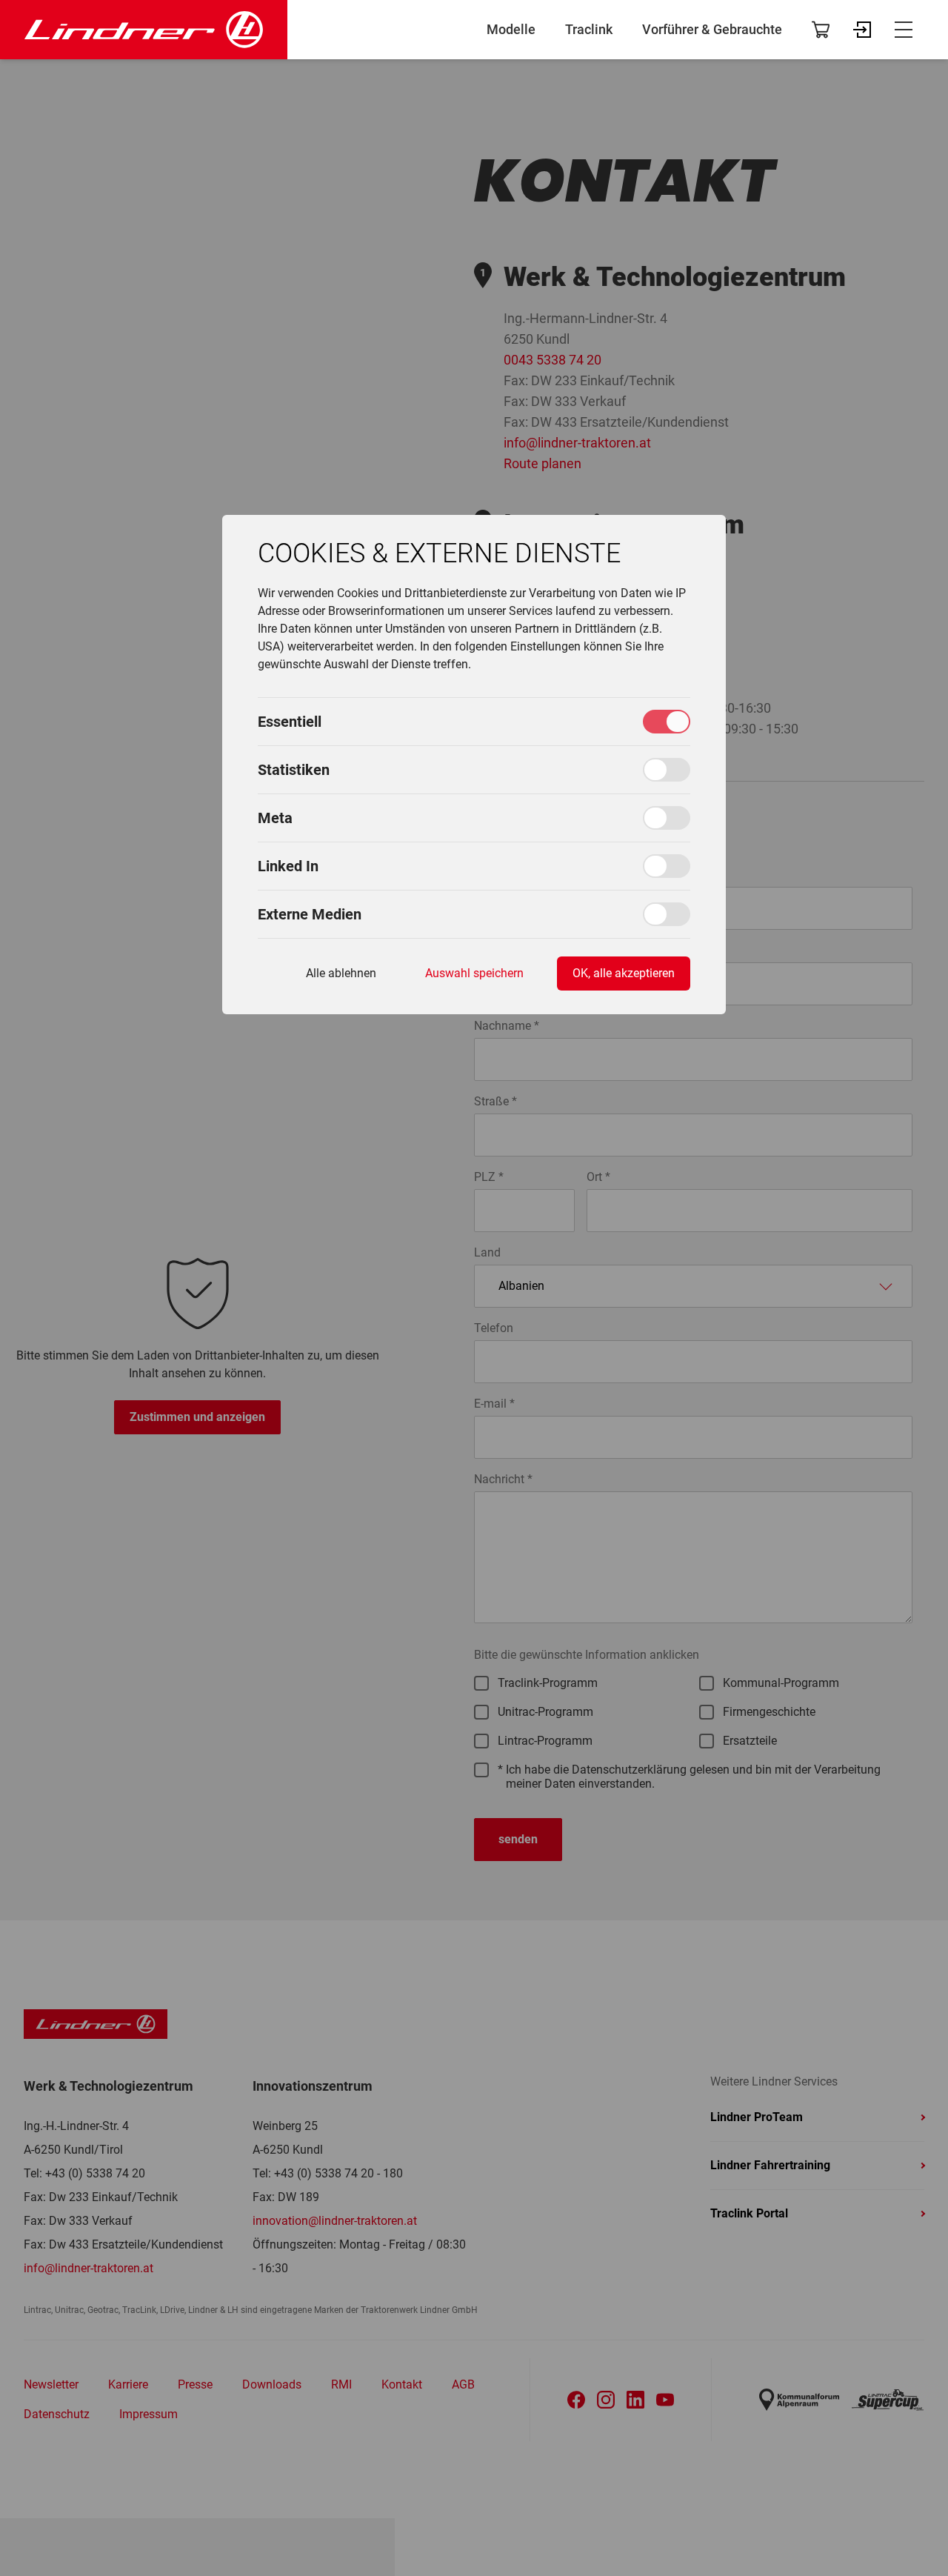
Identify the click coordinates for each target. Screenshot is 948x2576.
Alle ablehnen (341, 973)
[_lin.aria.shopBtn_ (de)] (821, 30)
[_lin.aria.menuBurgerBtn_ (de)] (904, 30)
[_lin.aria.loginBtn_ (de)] (862, 30)
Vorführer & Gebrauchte (712, 30)
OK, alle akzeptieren (624, 973)
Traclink (589, 30)
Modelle (511, 30)
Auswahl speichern (474, 973)
